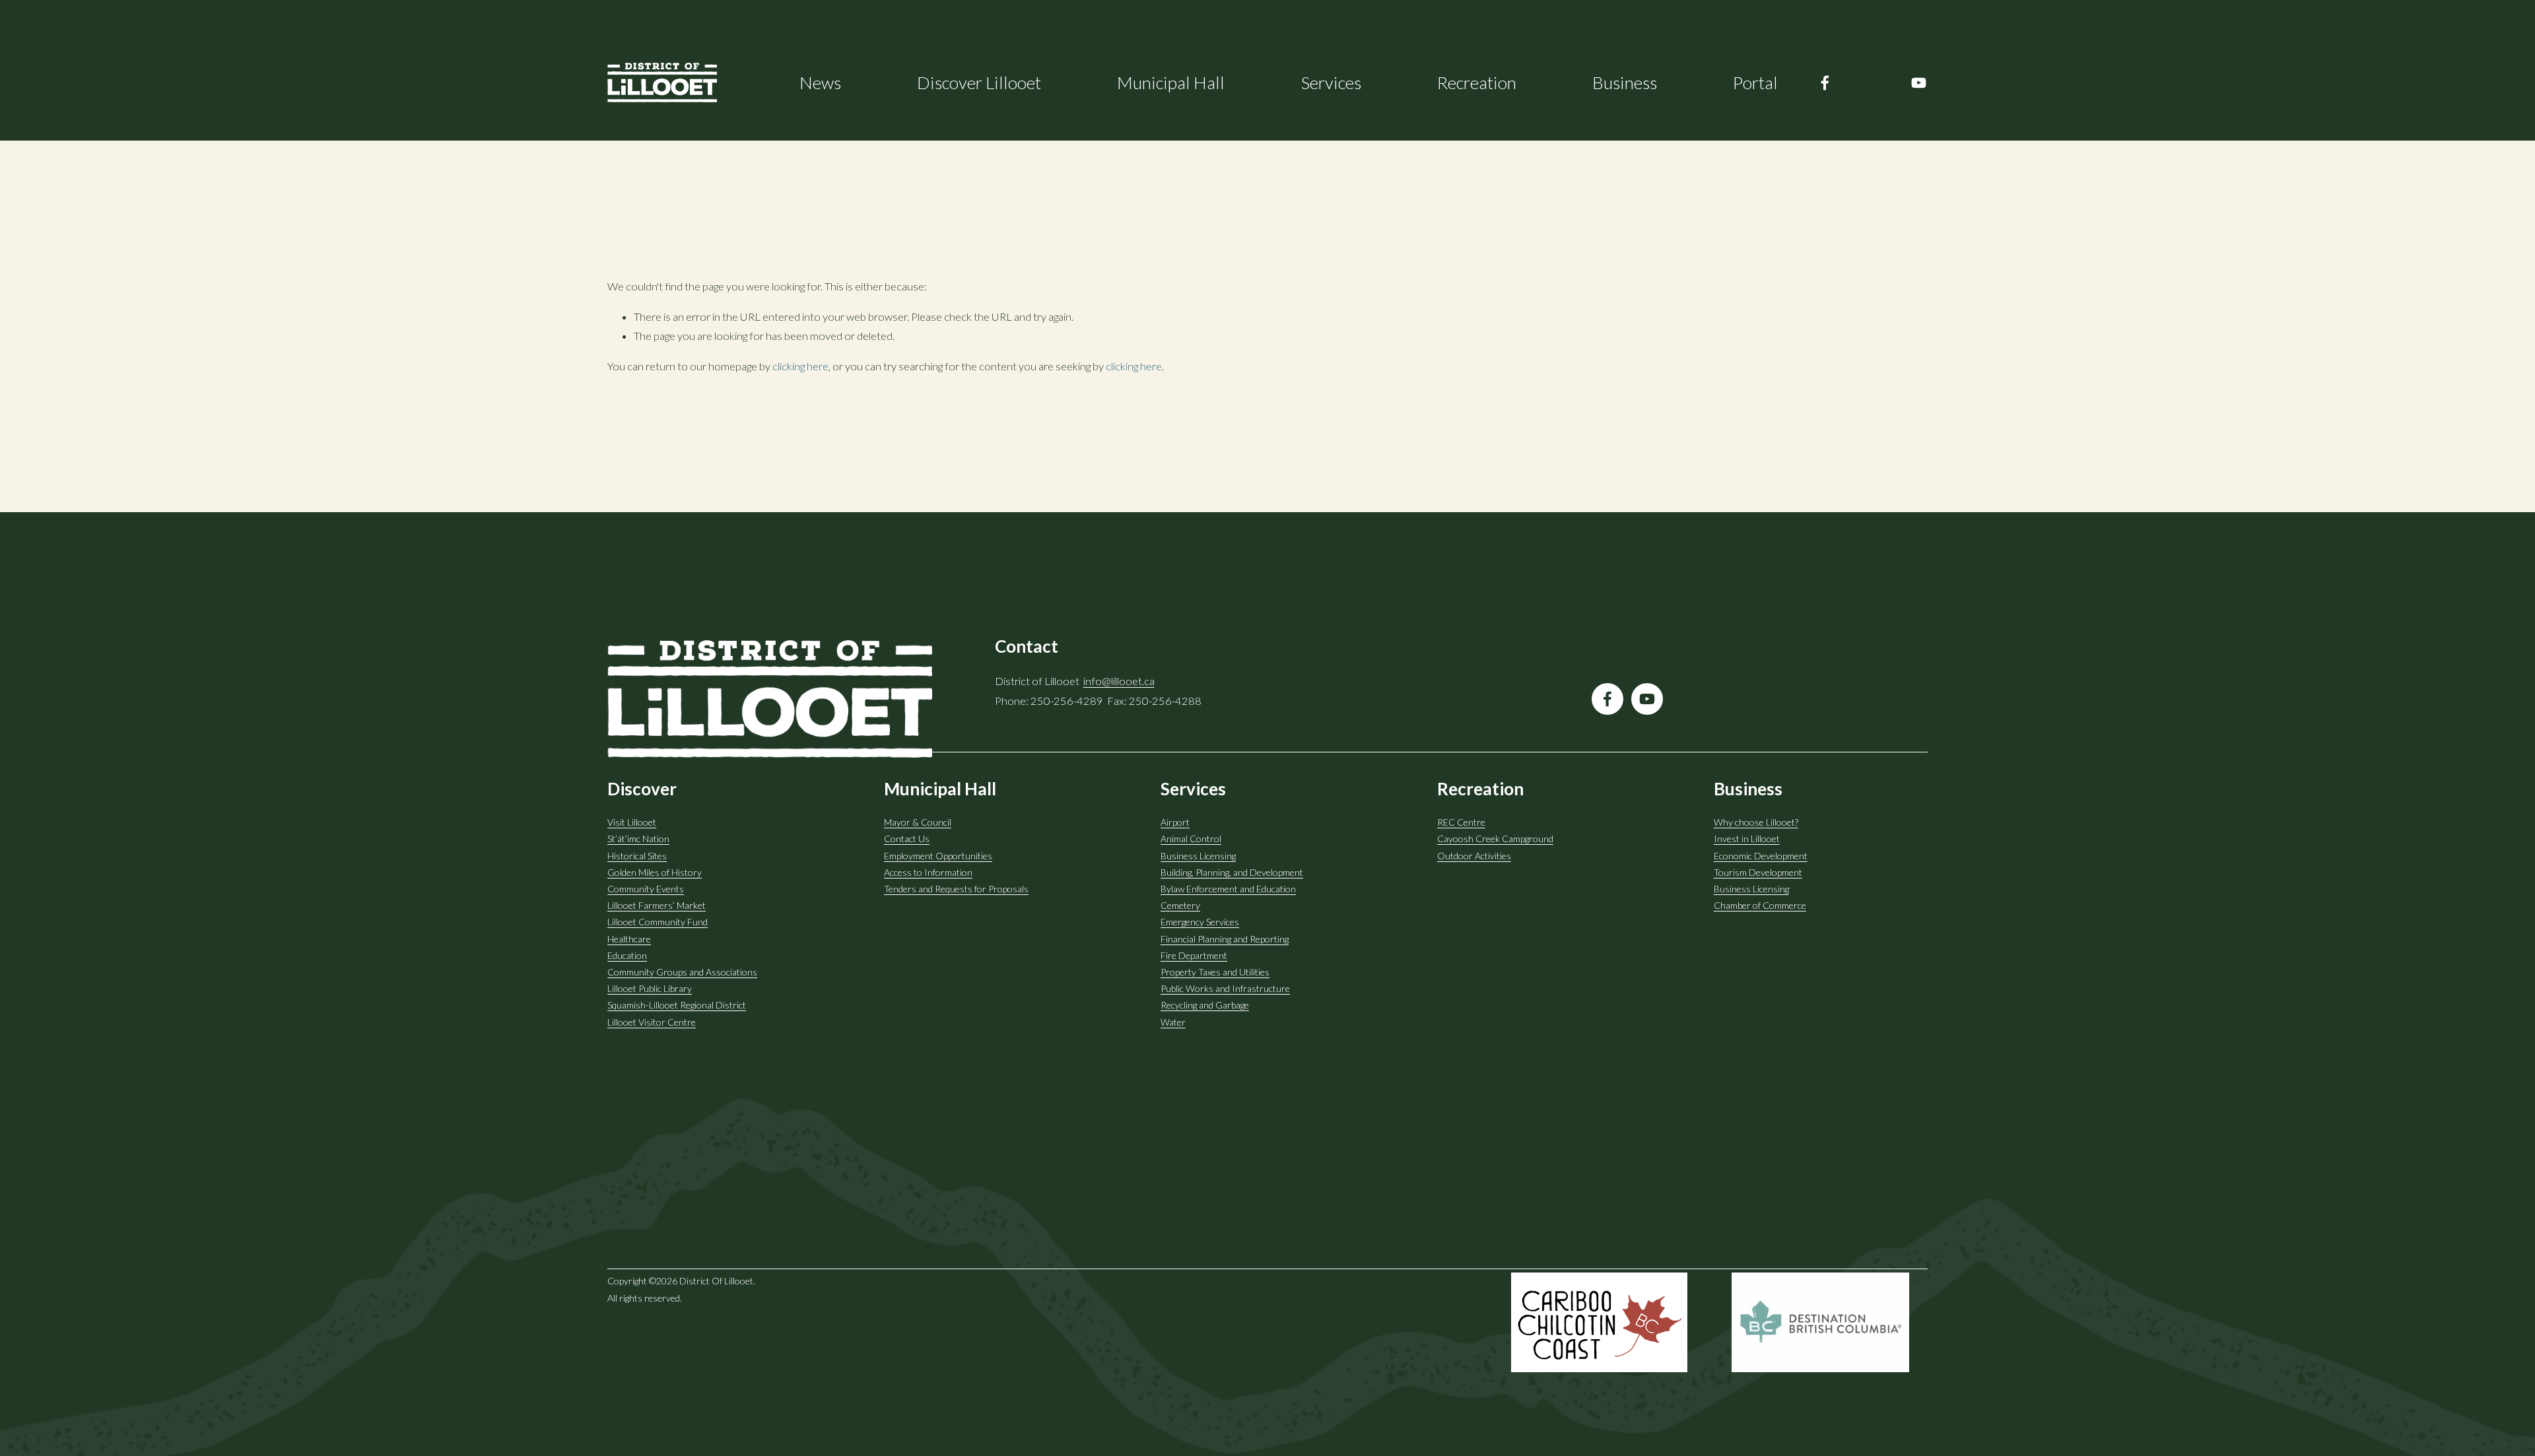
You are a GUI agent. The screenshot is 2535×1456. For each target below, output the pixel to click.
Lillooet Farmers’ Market (657, 905)
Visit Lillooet (632, 822)
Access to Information (928, 872)
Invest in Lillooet (1747, 839)
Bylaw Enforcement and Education (1228, 889)
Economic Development (1761, 856)
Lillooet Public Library (650, 988)
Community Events (646, 889)
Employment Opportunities (938, 856)
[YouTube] (1919, 83)
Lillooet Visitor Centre (652, 1022)
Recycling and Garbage (1205, 1005)
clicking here (800, 366)
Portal (1755, 83)
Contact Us (907, 839)
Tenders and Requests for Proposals (956, 889)
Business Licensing (1198, 856)
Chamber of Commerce (1760, 905)
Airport (1175, 822)
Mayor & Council (918, 822)
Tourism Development (1758, 872)
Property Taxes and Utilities (1215, 972)
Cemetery (1180, 905)
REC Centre (1461, 822)
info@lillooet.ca (1119, 681)
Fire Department (1194, 955)
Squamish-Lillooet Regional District (677, 1005)
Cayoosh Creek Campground (1495, 839)
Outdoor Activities (1474, 856)
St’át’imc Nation (638, 839)
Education (627, 955)
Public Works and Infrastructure (1225, 988)
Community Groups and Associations (682, 972)
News (820, 83)
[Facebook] (1825, 83)
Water (1173, 1022)
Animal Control (1191, 839)
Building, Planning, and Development (1232, 872)
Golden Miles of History (655, 872)
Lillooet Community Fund (658, 922)
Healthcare (629, 939)
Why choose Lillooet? (1756, 822)
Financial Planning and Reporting (1225, 939)
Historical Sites (637, 856)
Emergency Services (1200, 922)
